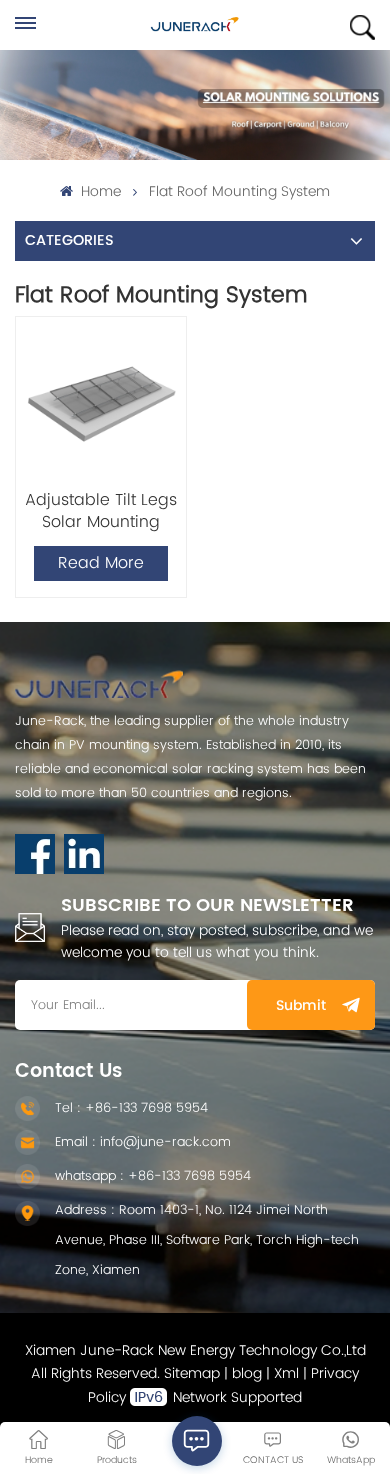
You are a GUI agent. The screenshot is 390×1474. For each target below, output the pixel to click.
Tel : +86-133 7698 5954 (131, 1108)
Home (98, 191)
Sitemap (192, 1373)
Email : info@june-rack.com (143, 1142)
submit (301, 1005)
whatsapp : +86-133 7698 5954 (153, 1176)
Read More (101, 563)
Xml (286, 1373)
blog (247, 1373)
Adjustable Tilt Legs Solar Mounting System (101, 511)
